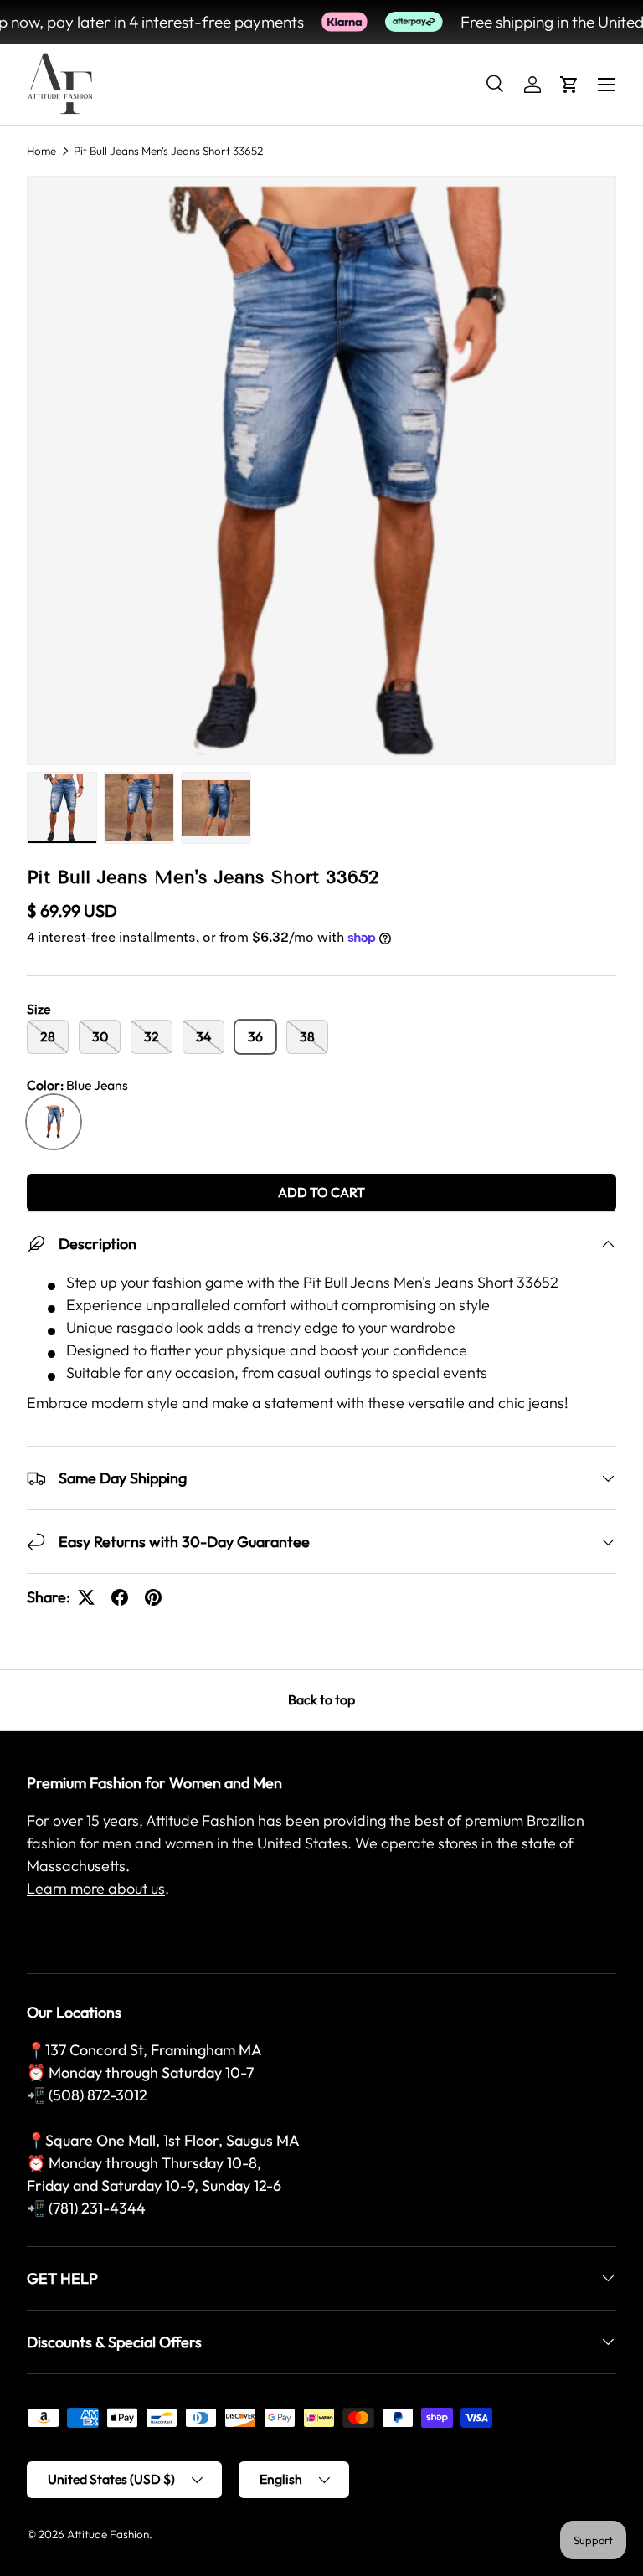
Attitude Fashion (108, 2534)
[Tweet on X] (86, 1597)
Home (41, 151)
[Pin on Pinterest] (153, 1597)
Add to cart (321, 1192)
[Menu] (606, 85)
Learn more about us (96, 1888)
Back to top (321, 1699)
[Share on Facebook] (120, 1597)
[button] (569, 85)
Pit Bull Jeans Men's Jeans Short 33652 (168, 151)
